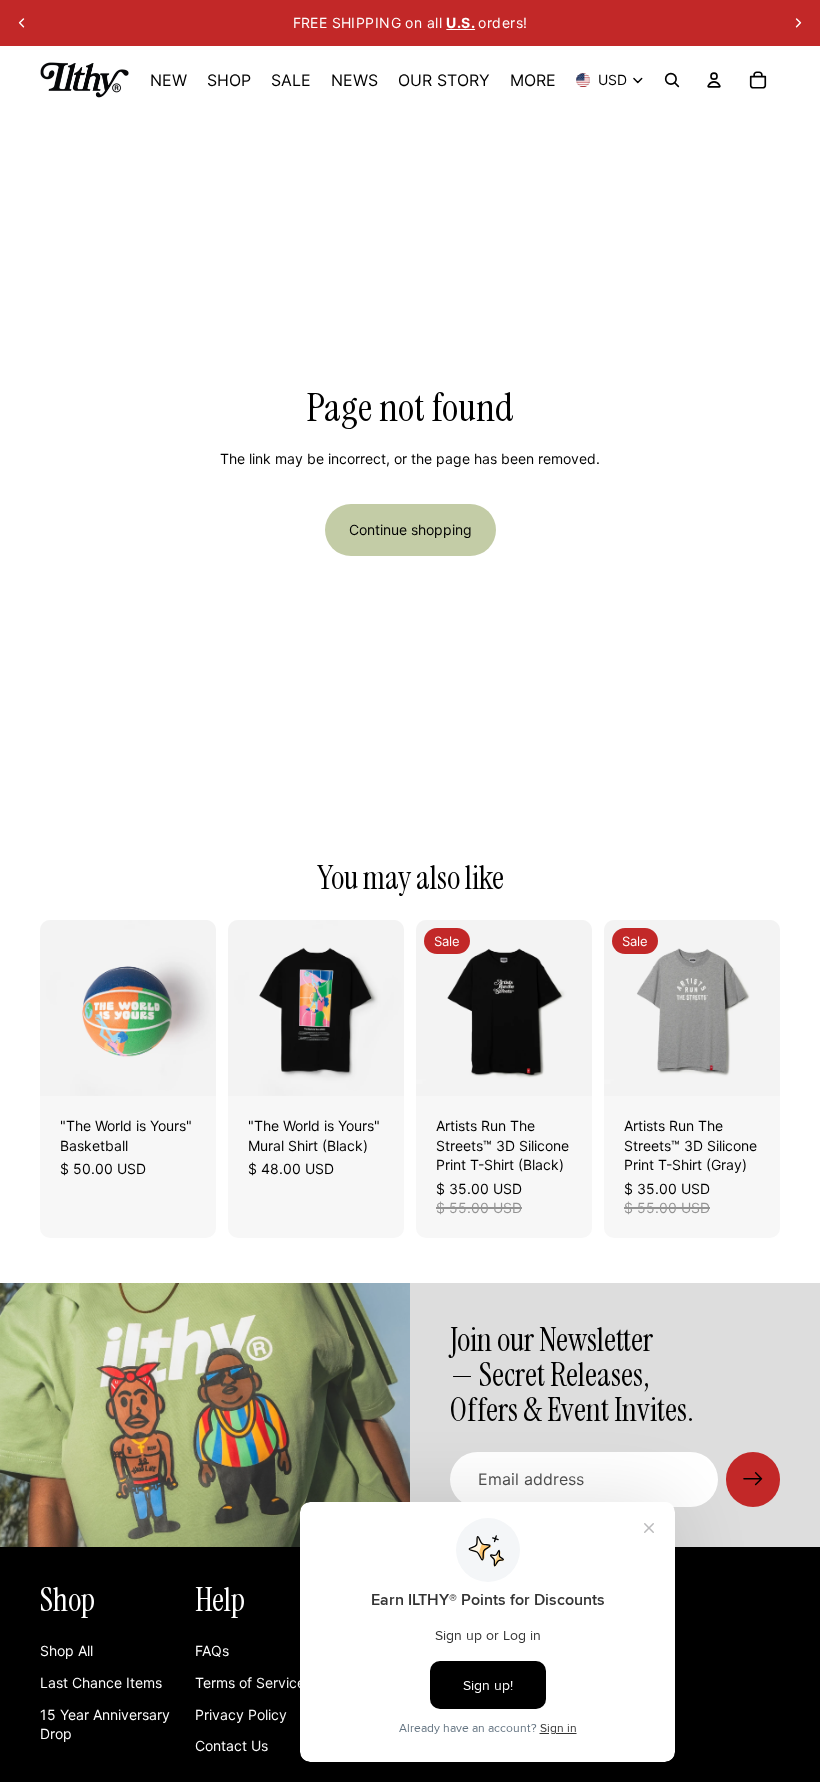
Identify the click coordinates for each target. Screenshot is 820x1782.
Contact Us (231, 1745)
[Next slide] (798, 23)
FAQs (212, 1650)
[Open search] (672, 80)
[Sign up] (753, 1479)
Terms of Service (250, 1682)
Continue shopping (410, 529)
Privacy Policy (241, 1714)
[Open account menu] (714, 80)
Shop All (66, 1650)
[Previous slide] (22, 23)
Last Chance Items (101, 1682)
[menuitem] (533, 80)
